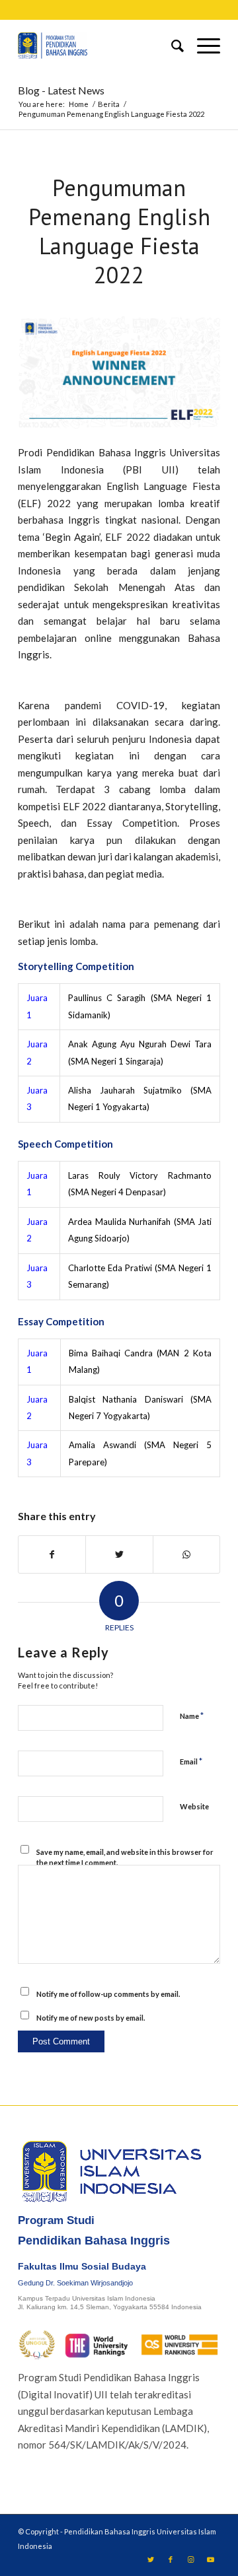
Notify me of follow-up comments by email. (108, 1994)
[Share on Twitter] (119, 1554)
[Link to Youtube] (210, 2559)
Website (194, 1806)
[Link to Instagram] (190, 2559)
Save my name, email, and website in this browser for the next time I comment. (125, 1858)
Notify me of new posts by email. (91, 2018)
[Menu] (202, 46)
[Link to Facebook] (171, 2559)
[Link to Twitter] (151, 2559)
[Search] (171, 46)
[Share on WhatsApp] (186, 1554)
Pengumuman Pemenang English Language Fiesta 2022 (119, 231)
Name (192, 1716)
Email (191, 1761)
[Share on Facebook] (52, 1554)
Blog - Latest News (61, 90)
